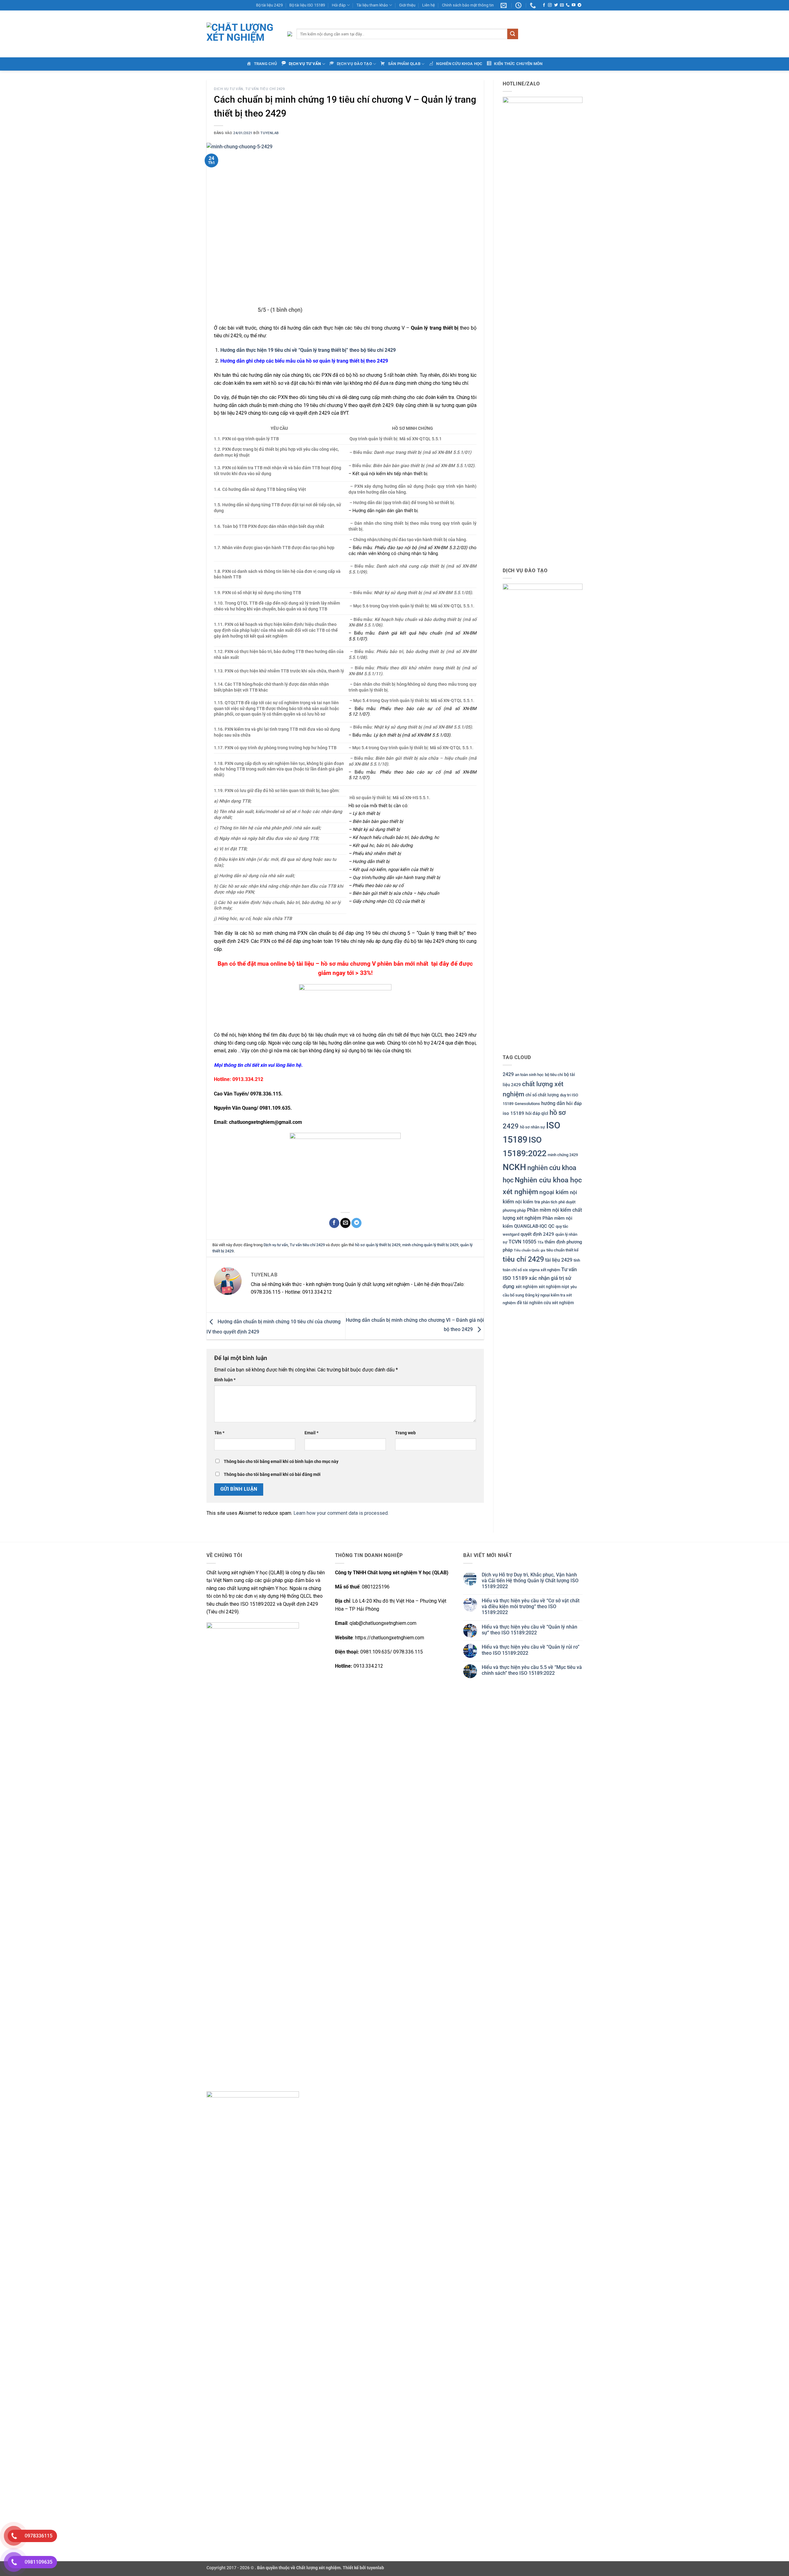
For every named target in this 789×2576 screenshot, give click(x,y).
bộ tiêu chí (554, 1075)
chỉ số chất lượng (542, 1095)
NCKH (514, 1167)
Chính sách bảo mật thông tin (468, 5)
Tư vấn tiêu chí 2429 (265, 89)
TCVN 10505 (522, 1242)
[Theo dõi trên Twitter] (556, 5)
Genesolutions (527, 1104)
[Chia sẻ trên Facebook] (334, 1223)
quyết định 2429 (537, 1234)
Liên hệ (429, 5)
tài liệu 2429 (559, 1260)
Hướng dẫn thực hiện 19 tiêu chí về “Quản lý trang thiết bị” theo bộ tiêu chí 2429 (308, 350)
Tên (219, 1433)
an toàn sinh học (529, 1075)
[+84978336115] (534, 5)
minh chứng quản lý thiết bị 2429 (430, 1245)
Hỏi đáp (339, 5)
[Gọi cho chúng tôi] (568, 5)
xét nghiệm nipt (554, 1287)
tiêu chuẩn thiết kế (562, 1250)
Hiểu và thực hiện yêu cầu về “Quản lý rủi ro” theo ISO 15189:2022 (531, 1650)
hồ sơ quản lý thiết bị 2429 (378, 1245)
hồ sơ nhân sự (532, 1127)
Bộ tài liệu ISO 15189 (307, 5)
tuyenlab (270, 133)
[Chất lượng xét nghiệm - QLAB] (242, 34)
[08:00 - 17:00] (519, 5)
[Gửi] (513, 34)
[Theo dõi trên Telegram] (579, 5)
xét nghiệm (527, 1287)
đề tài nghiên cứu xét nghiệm (545, 1303)
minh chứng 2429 (563, 1155)
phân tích (549, 1202)
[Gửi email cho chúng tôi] (562, 5)
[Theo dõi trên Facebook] (544, 5)
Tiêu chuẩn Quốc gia (529, 1250)
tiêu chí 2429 (523, 1259)
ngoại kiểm (554, 1192)
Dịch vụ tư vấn (229, 89)
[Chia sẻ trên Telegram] (356, 1223)
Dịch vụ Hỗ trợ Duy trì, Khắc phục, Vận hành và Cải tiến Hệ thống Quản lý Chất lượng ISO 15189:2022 (530, 1581)
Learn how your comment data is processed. (341, 1513)
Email (311, 1433)
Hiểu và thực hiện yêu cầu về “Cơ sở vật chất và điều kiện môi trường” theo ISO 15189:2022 (531, 1606)
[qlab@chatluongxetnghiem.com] (504, 5)
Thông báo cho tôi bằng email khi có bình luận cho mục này (281, 1462)
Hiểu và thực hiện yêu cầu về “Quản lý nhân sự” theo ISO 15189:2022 (529, 1630)
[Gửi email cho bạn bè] (345, 1223)
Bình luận (225, 1380)
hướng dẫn (553, 1103)
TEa (540, 1242)
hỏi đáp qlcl (537, 1113)
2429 (508, 1074)
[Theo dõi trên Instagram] (550, 5)
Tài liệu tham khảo (372, 5)
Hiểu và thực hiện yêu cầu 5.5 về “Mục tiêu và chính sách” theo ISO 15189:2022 (532, 1670)
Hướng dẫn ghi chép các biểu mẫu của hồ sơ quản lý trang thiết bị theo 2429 (304, 361)
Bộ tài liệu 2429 (269, 5)
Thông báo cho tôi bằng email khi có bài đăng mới (272, 1475)
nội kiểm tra (528, 1202)
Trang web (405, 1433)
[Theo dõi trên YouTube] (574, 5)
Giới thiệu (407, 5)
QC (551, 1226)
